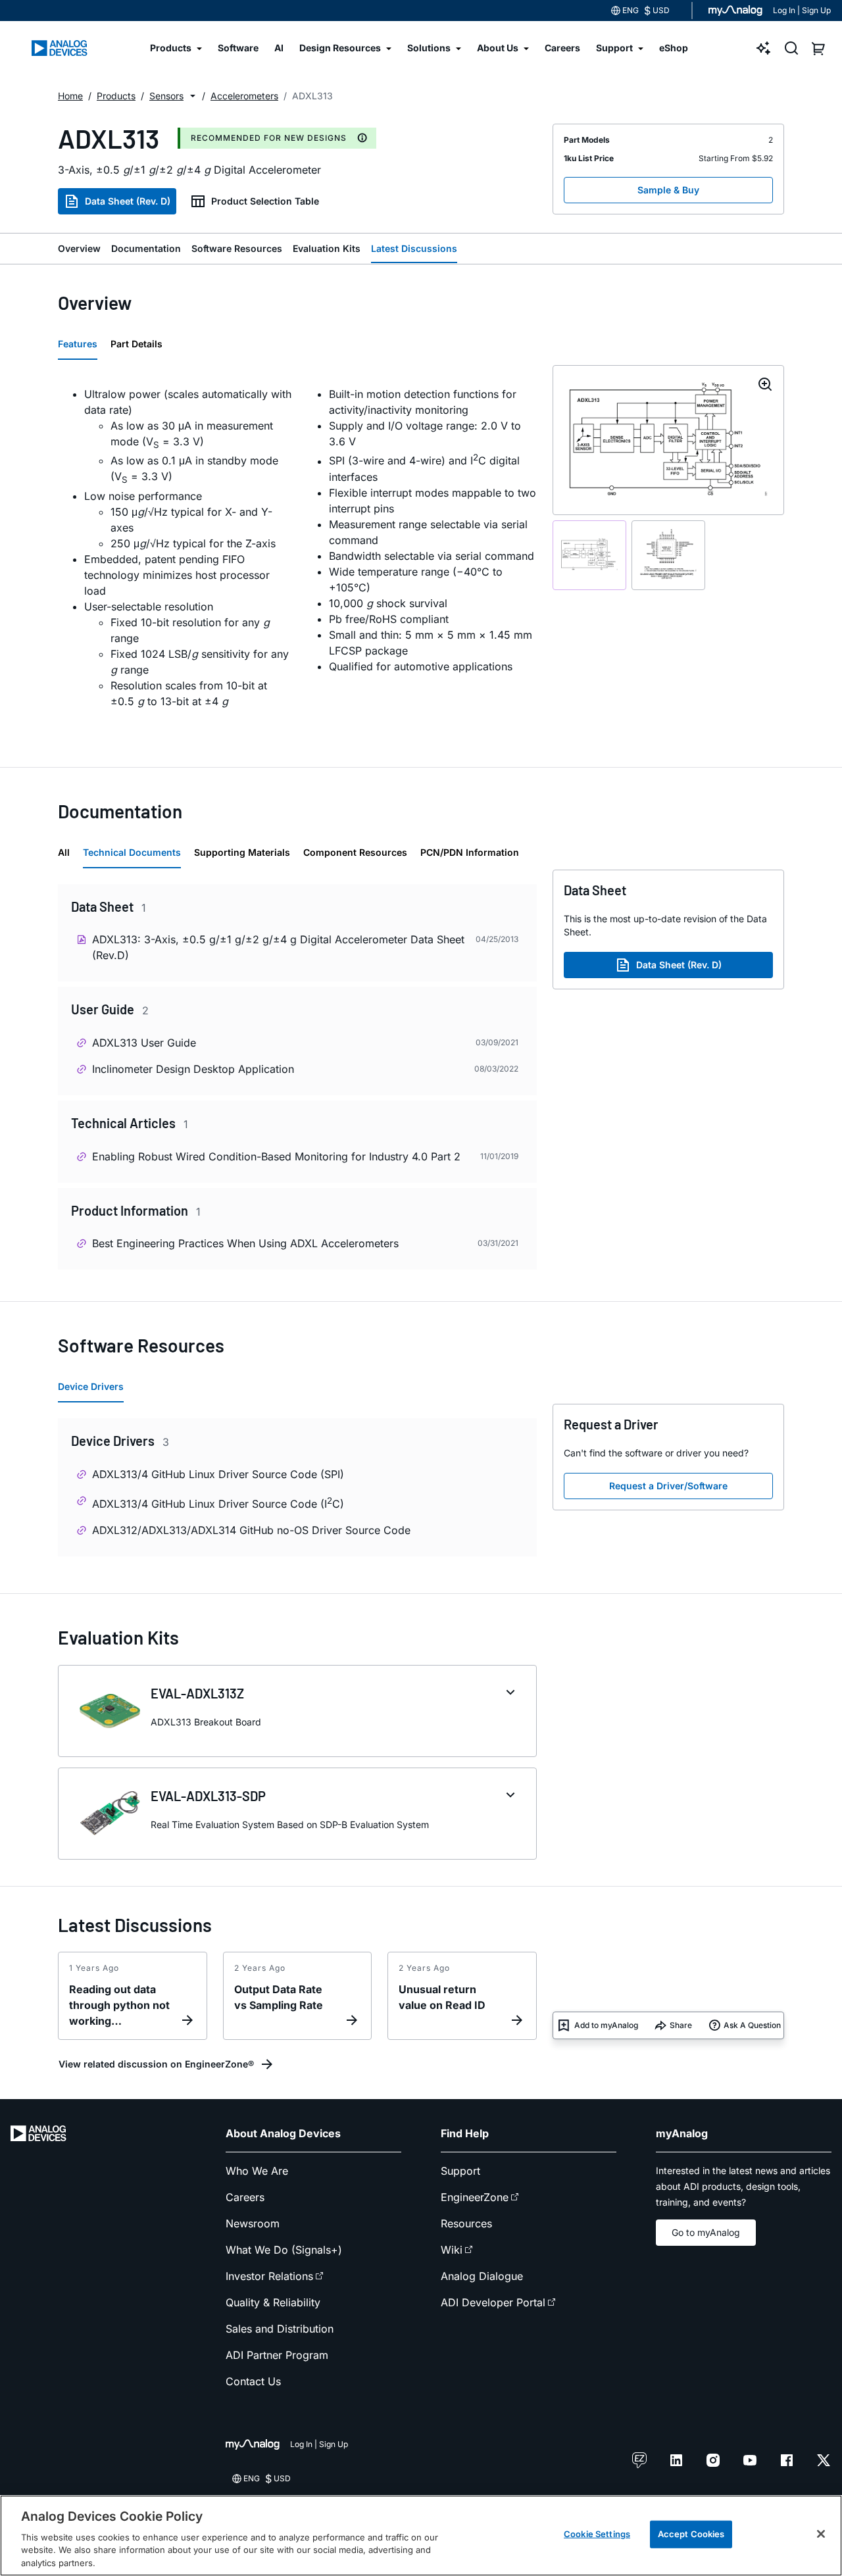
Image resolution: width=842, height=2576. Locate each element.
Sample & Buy (668, 190)
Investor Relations (269, 2276)
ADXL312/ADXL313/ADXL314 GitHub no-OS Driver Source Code (251, 1530)
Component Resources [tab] (355, 852)
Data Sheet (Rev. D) (128, 201)
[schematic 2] (668, 555)
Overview (79, 248)
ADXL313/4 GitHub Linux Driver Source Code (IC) (218, 1503)
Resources (466, 2223)
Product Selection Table (265, 201)
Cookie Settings (597, 2534)
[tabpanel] (297, 555)
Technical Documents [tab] (132, 852)
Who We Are (257, 2171)
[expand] (510, 1693)
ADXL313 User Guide (144, 1043)
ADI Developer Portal (493, 2302)
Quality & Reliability (273, 2302)
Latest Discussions (414, 248)
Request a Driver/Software (668, 1486)
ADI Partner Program (277, 2355)
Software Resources (237, 248)
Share (681, 2025)
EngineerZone (475, 2197)
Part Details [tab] (136, 344)
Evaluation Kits (327, 248)
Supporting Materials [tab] (242, 852)
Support (460, 2171)
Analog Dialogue (482, 2276)
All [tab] (64, 852)
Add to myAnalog (606, 2025)
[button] (193, 96)
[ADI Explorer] (764, 48)
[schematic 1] (589, 555)
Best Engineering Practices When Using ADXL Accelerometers (245, 1243)
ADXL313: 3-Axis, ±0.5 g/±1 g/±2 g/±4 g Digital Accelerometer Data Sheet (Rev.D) (278, 947)
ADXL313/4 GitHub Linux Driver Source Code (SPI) (218, 1474)
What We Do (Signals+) (284, 2250)
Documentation (146, 248)
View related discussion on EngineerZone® (156, 2064)
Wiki (452, 2250)
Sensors (166, 96)
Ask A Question (752, 2025)
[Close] (821, 2534)
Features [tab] (78, 344)
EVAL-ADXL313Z (197, 1693)
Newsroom (253, 2223)
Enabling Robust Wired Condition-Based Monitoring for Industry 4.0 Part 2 (276, 1156)
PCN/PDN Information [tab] (470, 852)
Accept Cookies (691, 2534)
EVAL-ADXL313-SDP (208, 1796)
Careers (245, 2197)
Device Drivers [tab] (91, 1386)
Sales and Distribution (280, 2329)
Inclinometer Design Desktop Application (193, 1069)
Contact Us (253, 2381)
